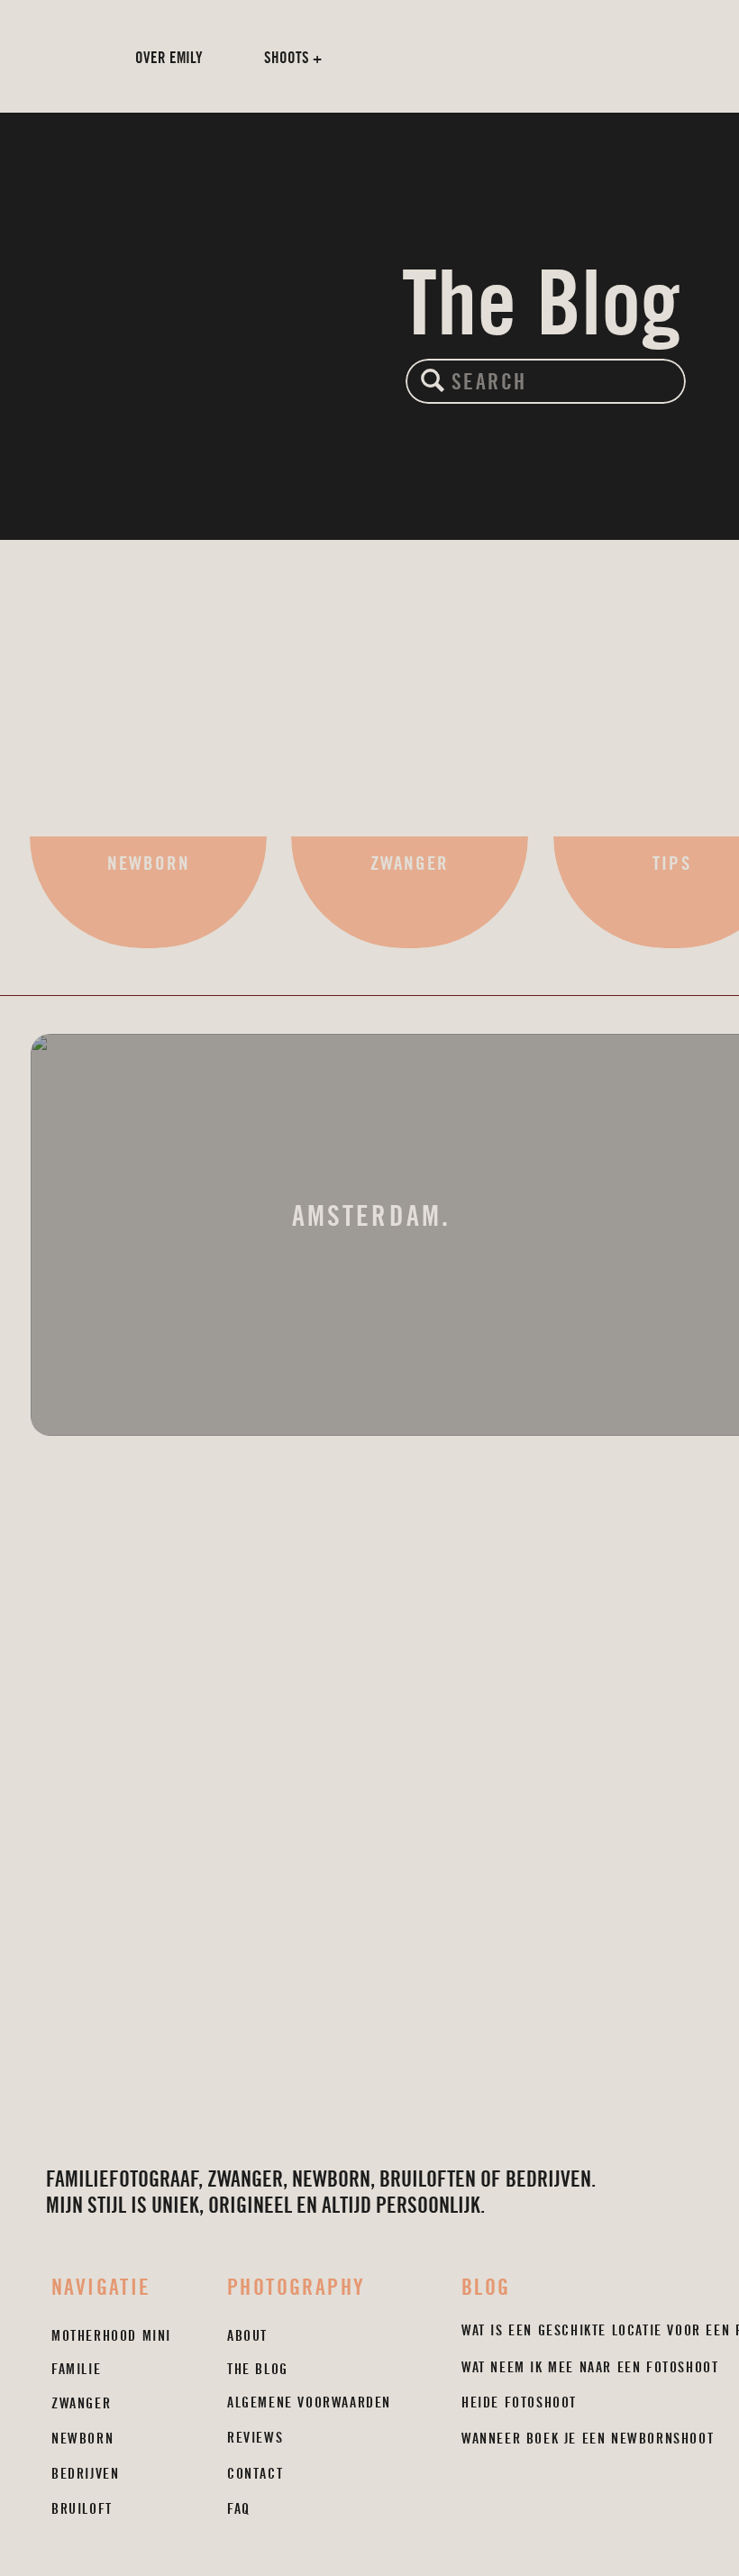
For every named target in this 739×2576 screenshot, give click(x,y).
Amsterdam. (371, 1216)
